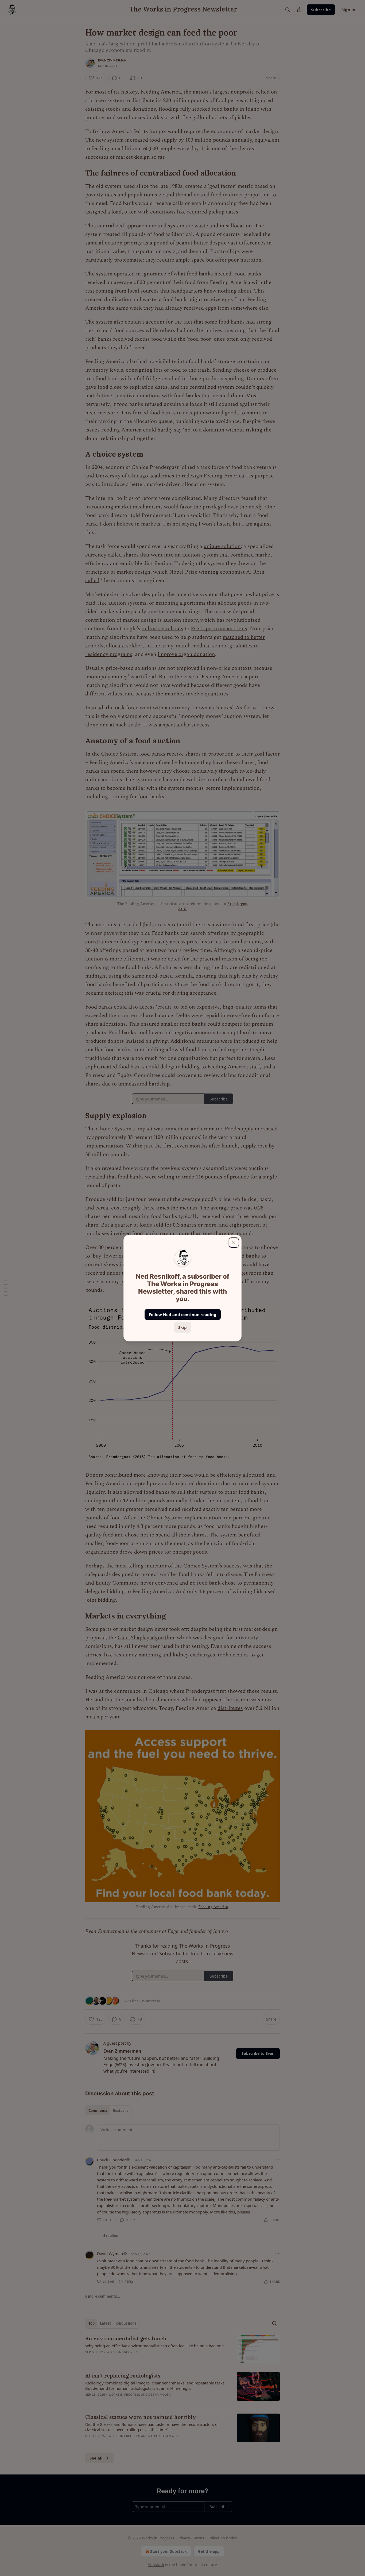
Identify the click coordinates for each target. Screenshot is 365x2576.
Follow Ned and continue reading (183, 1314)
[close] (234, 1243)
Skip (183, 1327)
